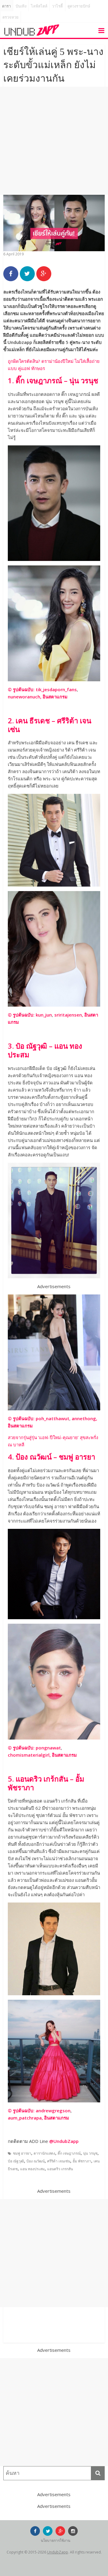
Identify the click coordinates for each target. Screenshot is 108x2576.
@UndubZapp (64, 2141)
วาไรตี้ (57, 6)
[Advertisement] (54, 141)
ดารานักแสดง (44, 2153)
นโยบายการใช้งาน (55, 2540)
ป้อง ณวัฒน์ (36, 2161)
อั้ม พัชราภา (82, 2161)
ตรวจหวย (10, 17)
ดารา (6, 6)
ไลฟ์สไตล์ (39, 6)
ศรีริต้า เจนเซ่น (59, 2161)
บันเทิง (21, 6)
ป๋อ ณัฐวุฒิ (16, 2161)
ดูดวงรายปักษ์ (79, 6)
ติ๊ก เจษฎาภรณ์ (69, 2153)
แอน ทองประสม (32, 2169)
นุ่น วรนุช (90, 2153)
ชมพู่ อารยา (22, 2153)
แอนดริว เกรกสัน (60, 2169)
